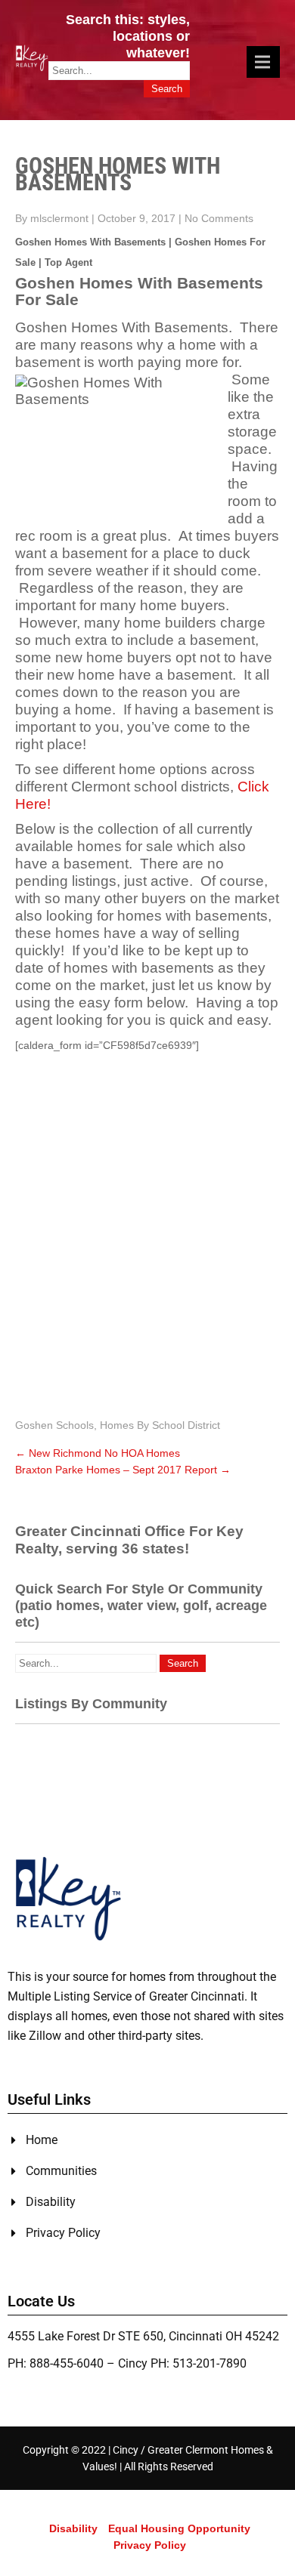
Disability (73, 2528)
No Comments (219, 218)
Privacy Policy (150, 2545)
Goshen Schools (54, 1425)
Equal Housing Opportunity (179, 2528)
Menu (263, 62)
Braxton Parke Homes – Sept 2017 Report (123, 1470)
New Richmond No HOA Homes (98, 1453)
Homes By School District (160, 1425)
